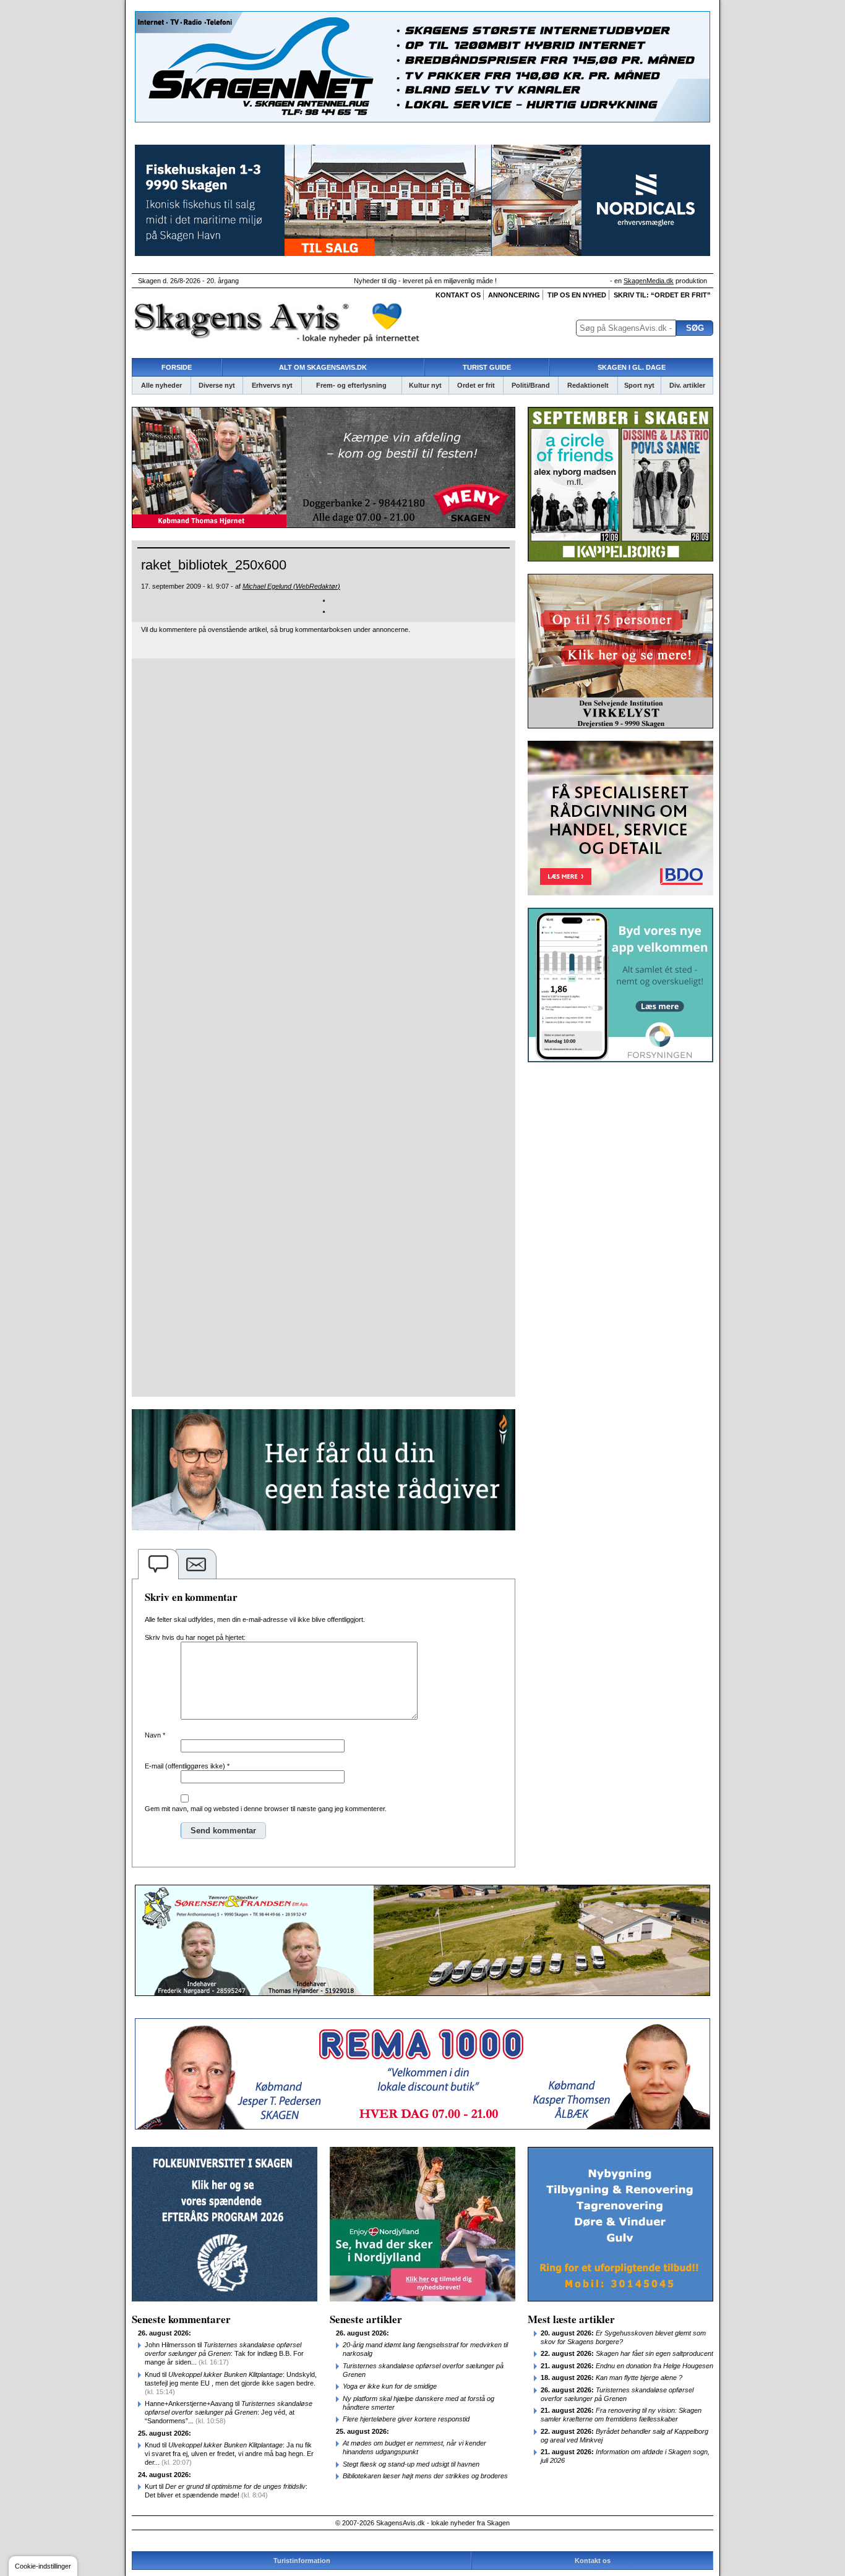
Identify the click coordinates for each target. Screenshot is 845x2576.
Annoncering (514, 295)
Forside (177, 367)
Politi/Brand (531, 385)
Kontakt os (458, 295)
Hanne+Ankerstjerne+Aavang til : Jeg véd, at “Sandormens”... (229, 2412)
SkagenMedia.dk (649, 281)
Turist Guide (487, 367)
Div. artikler (687, 385)
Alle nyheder (161, 385)
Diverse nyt (217, 385)
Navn (155, 1735)
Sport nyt (639, 385)
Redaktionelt (588, 385)
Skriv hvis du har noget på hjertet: (195, 1637)
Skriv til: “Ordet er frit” (662, 295)
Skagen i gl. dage (632, 367)
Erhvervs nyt (272, 385)
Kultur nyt (425, 385)
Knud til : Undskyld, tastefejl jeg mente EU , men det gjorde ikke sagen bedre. (231, 2383)
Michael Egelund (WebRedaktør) (291, 586)
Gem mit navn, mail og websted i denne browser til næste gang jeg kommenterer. (266, 1809)
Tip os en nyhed (577, 295)
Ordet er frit (476, 385)
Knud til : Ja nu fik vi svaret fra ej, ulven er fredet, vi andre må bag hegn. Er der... (229, 2454)
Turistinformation (302, 2561)
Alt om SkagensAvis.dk (323, 367)
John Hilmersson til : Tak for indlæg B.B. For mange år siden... (224, 2353)
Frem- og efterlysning (351, 385)
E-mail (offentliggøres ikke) (187, 1766)
